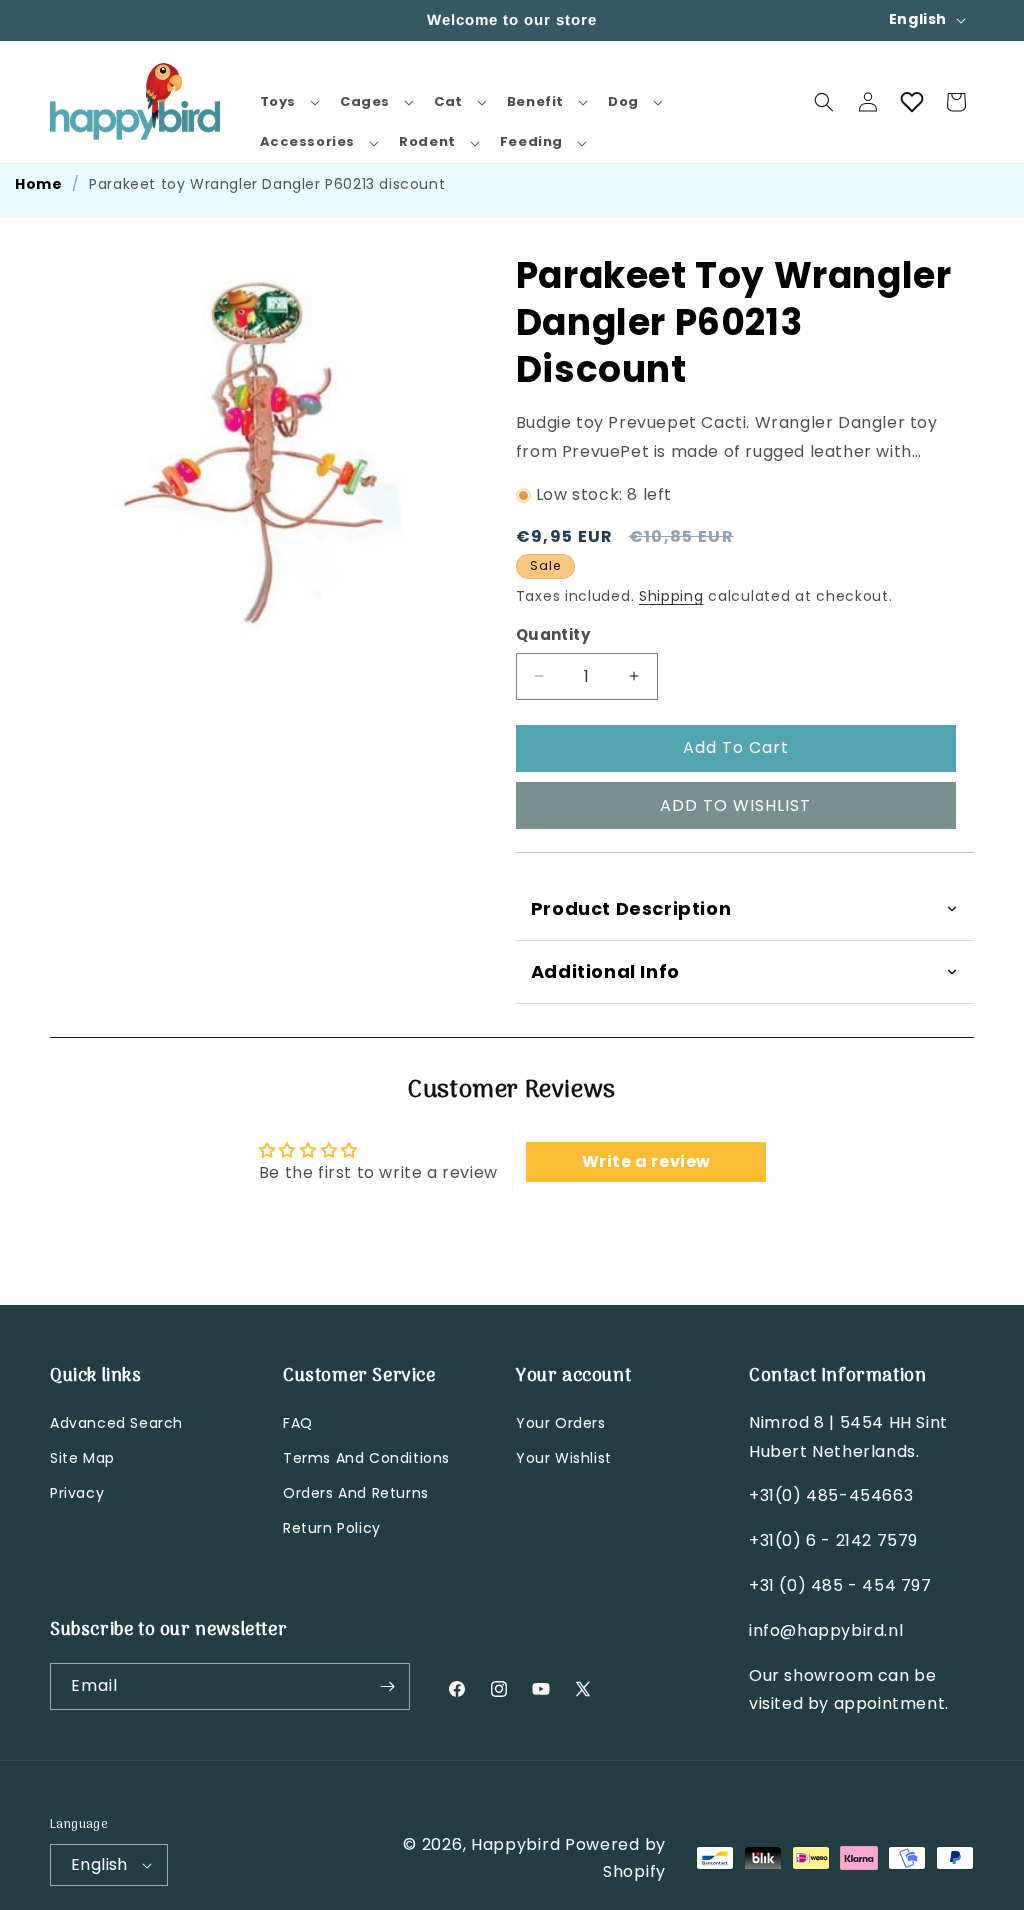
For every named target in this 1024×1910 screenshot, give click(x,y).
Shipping (671, 596)
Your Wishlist (564, 1458)
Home (38, 184)
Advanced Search (116, 1423)
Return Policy (332, 1528)
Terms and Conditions (366, 1458)
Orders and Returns (356, 1493)
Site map (82, 1458)
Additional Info (605, 971)
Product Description (631, 908)
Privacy (77, 1493)
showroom (828, 1675)
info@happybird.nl (826, 1630)
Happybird (515, 1844)
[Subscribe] (387, 1686)
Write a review (646, 1161)
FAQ (298, 1423)
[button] (288, 102)
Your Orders (561, 1423)
